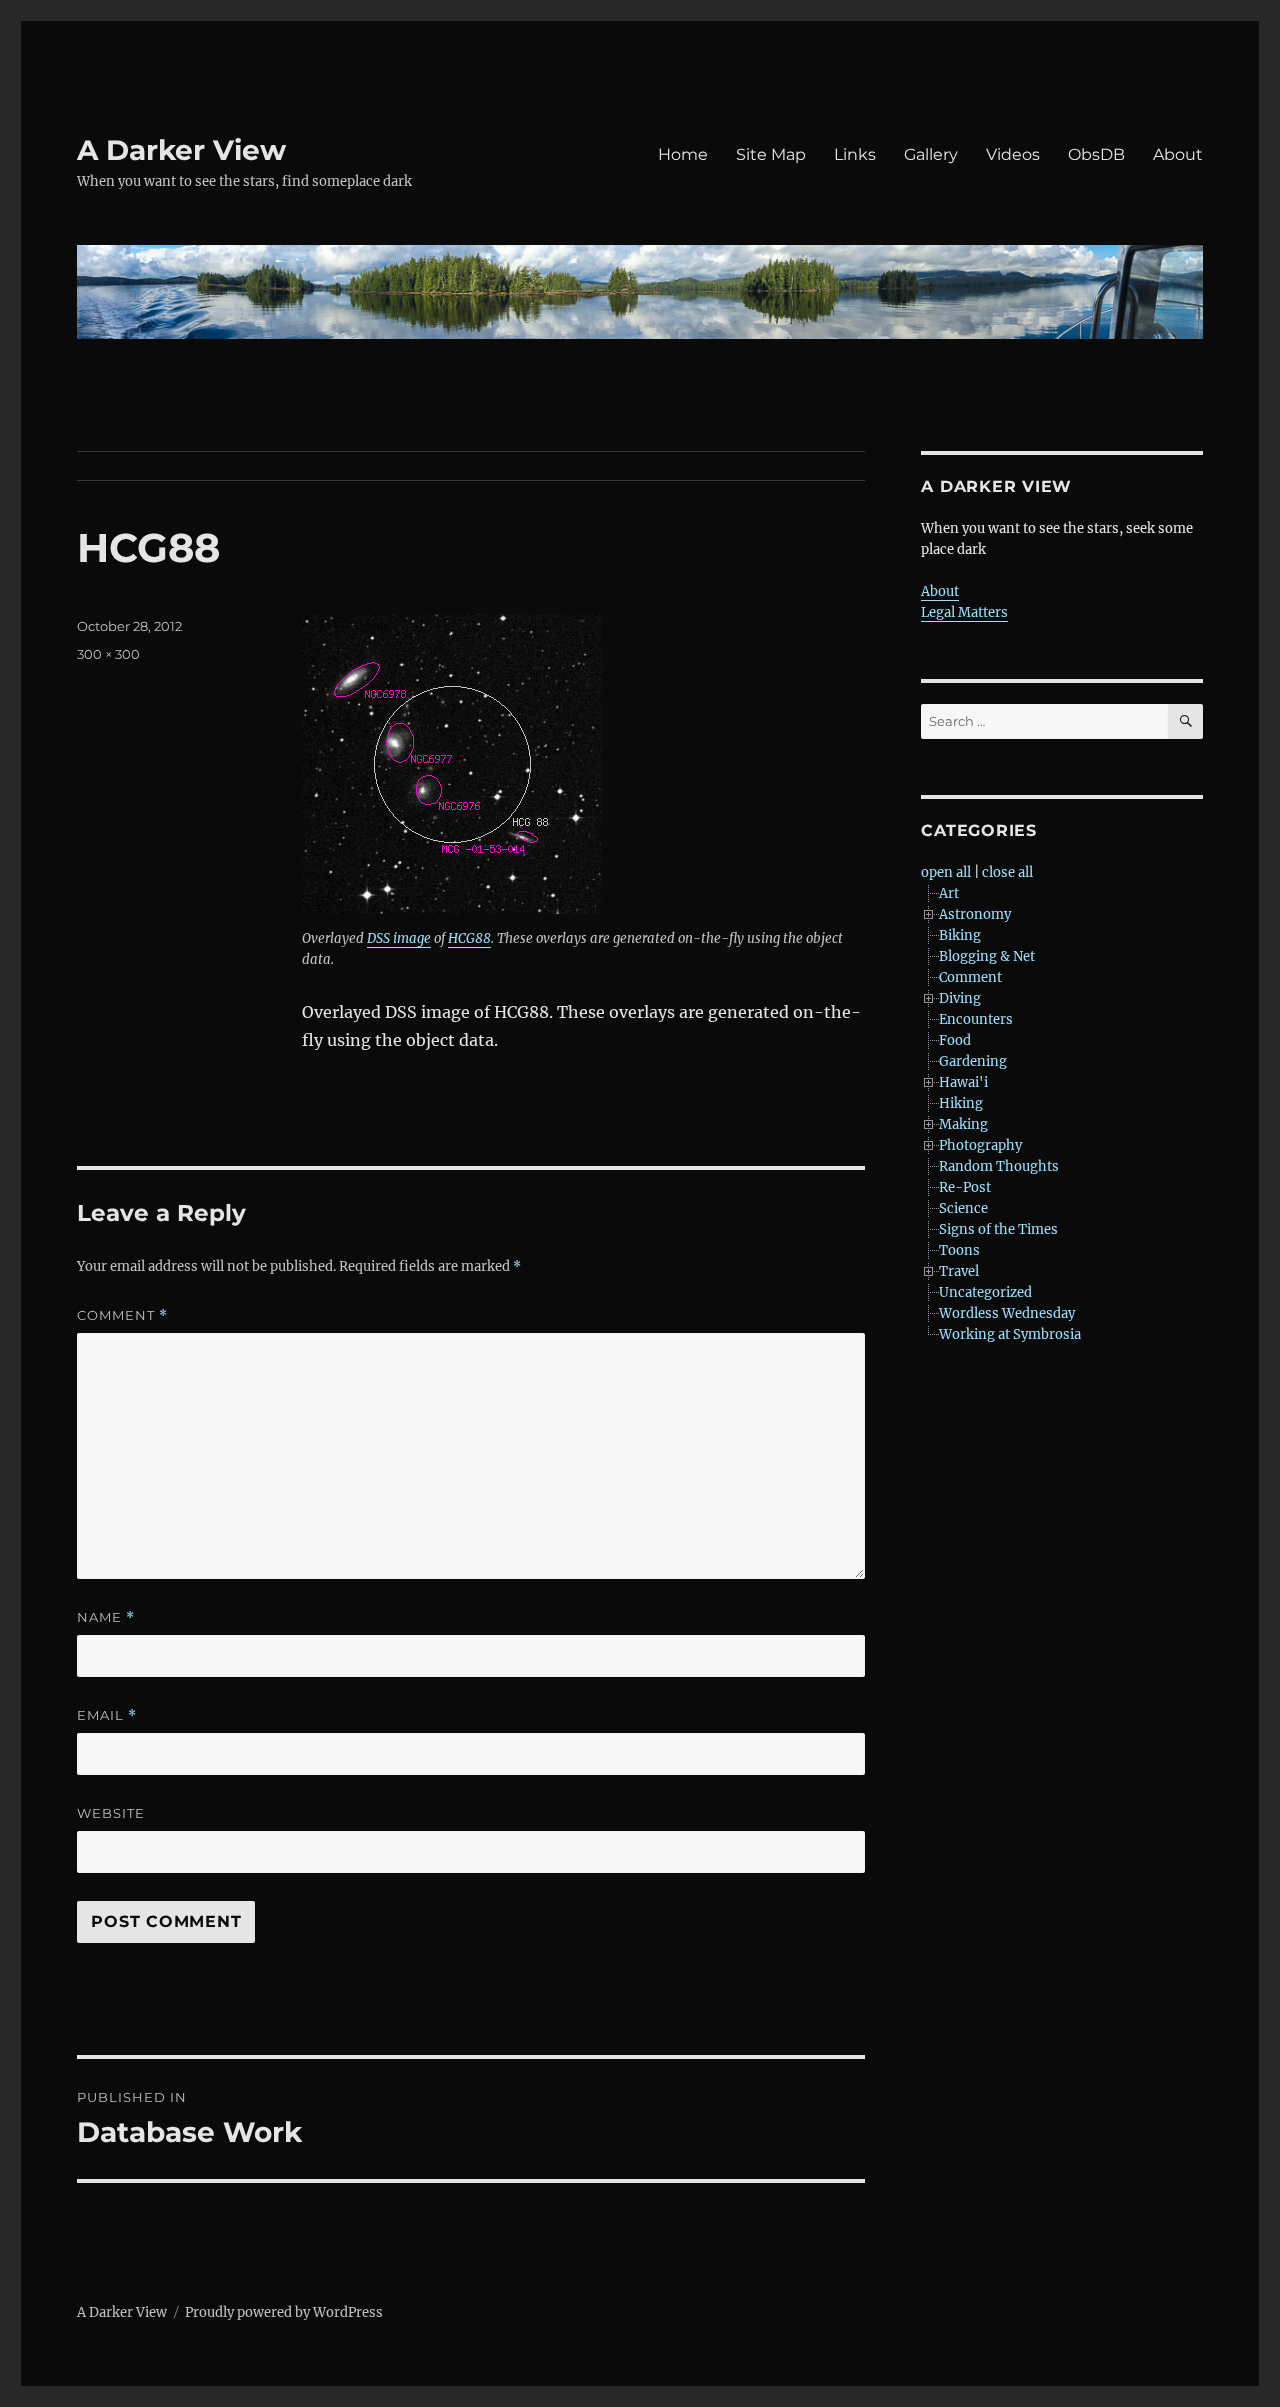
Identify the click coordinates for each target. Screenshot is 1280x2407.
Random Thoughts (999, 1166)
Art (949, 893)
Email (107, 1715)
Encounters (976, 1019)
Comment (122, 1315)
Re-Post (965, 1187)
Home (683, 154)
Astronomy (975, 914)
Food (955, 1040)
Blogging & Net (987, 956)
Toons (959, 1250)
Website (111, 1813)
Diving (960, 998)
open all (946, 872)
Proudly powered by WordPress (284, 2312)
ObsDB (1096, 154)
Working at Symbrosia (1010, 1334)
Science (963, 1208)
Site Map (771, 154)
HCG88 (469, 938)
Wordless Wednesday (1007, 1313)
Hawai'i (963, 1082)
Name (106, 1617)
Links (855, 154)
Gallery (931, 154)
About (1178, 154)
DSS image (399, 938)
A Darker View (181, 150)
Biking (960, 935)
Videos (1013, 154)
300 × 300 (108, 654)
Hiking (961, 1103)
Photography (980, 1145)
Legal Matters (964, 612)
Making (963, 1124)
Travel (959, 1271)
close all (1007, 872)
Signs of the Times (998, 1229)
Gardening (973, 1061)
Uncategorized (985, 1292)
